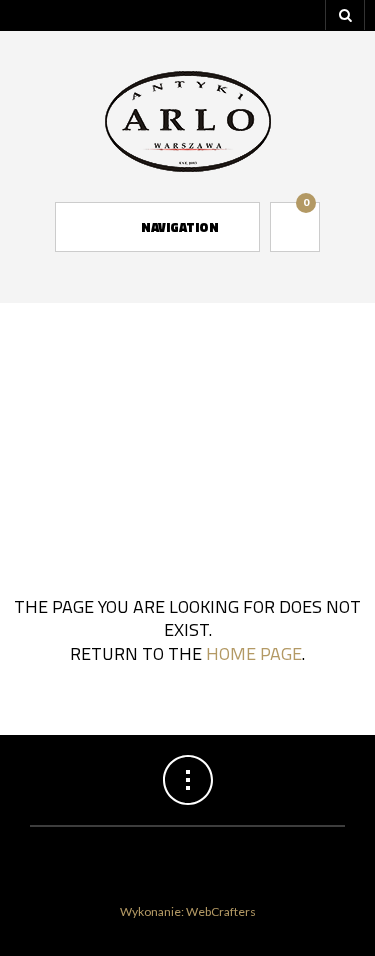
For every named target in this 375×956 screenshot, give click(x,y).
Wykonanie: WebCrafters (188, 911)
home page (254, 653)
